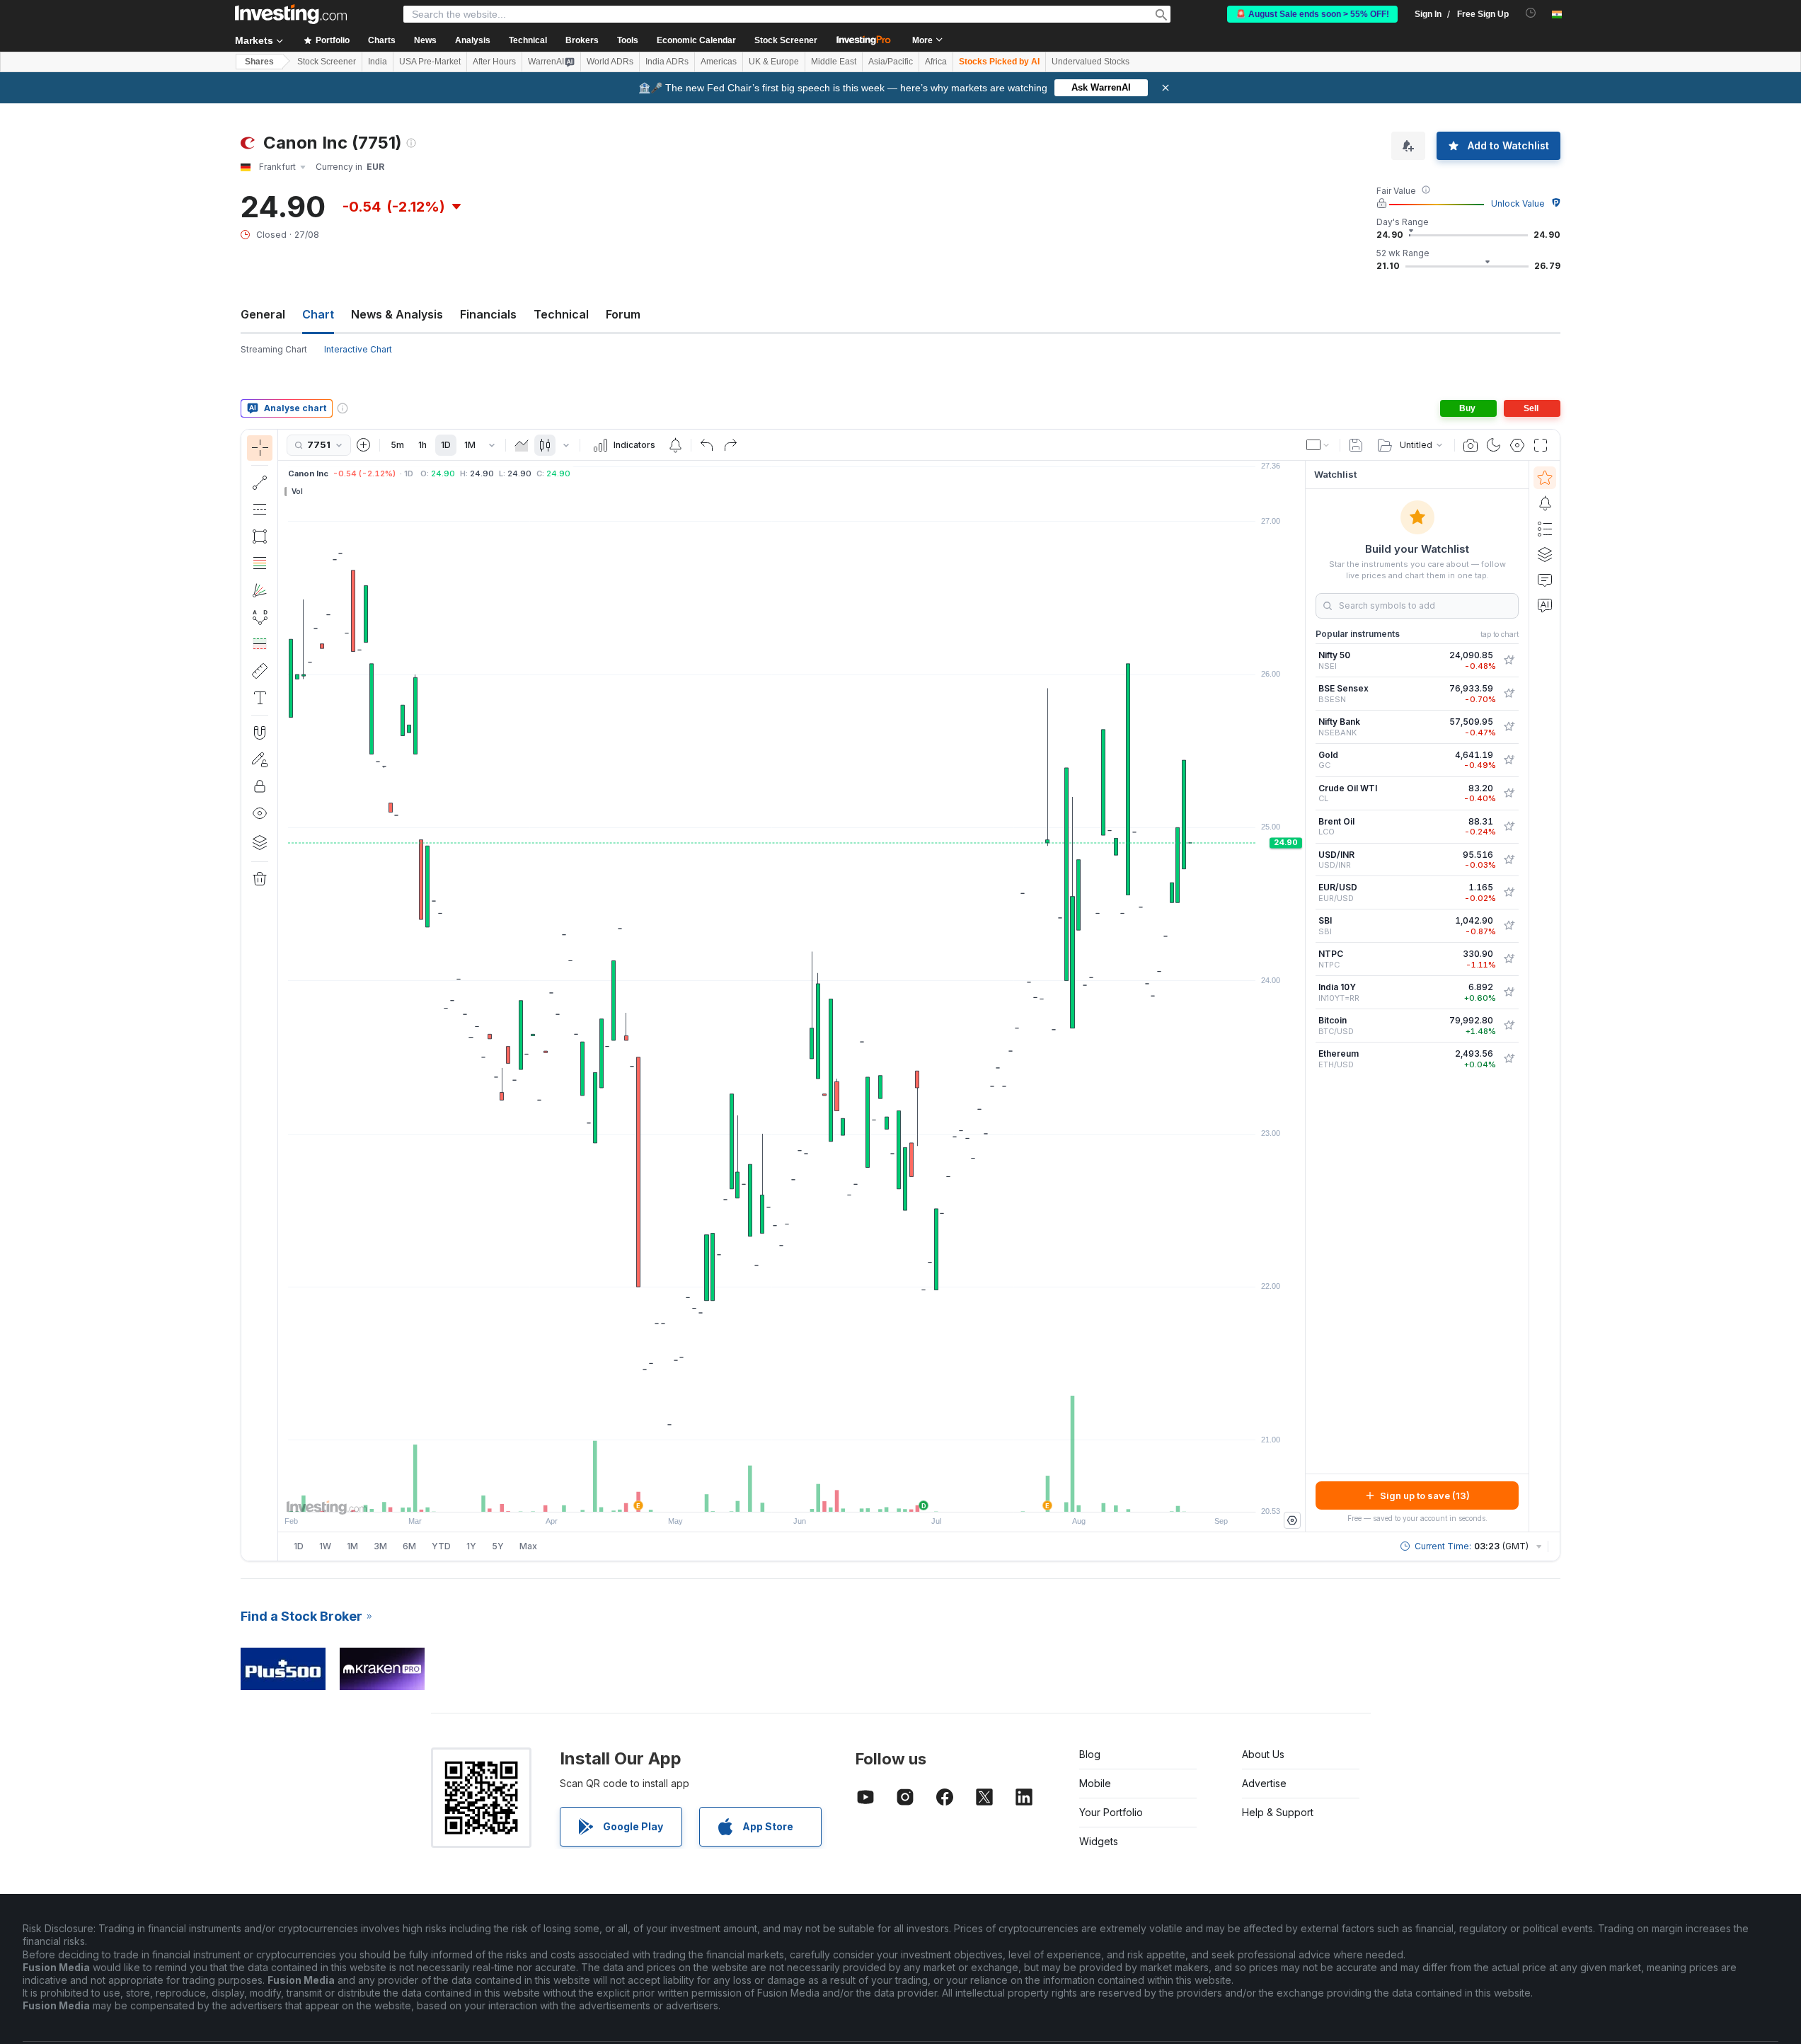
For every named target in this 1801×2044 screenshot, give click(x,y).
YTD (441, 1546)
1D (446, 445)
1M (470, 445)
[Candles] (545, 445)
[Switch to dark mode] (1494, 445)
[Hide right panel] (1301, 997)
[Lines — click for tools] (260, 483)
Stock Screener (786, 40)
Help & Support (1278, 1812)
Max (528, 1546)
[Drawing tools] (282, 995)
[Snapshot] (1471, 445)
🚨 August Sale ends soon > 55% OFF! (1312, 14)
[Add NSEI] (1509, 660)
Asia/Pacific (891, 62)
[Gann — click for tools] (260, 590)
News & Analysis (397, 314)
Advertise (1264, 1783)
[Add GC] (1509, 760)
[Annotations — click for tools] (260, 698)
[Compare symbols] (364, 445)
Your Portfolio (1111, 1812)
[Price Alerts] (675, 445)
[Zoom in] (773, 1494)
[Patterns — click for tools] (260, 617)
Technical (561, 314)
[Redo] (730, 445)
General (263, 314)
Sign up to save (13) (1425, 1495)
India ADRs (667, 62)
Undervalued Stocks (1091, 62)
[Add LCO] (1509, 827)
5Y (498, 1546)
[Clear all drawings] (260, 879)
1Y (471, 1546)
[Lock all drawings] (260, 786)
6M (409, 1546)
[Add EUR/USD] (1509, 892)
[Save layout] (1356, 445)
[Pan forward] (811, 1494)
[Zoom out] (754, 1494)
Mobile (1095, 1783)
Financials (488, 314)
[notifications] (1531, 13)
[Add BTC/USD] (1509, 1026)
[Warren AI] (1545, 605)
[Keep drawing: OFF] (260, 759)
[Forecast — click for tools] (260, 644)
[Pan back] (792, 1494)
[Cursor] (260, 448)
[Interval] (492, 445)
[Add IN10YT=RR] (1509, 992)
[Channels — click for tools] (260, 510)
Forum (623, 314)
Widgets (1099, 1841)
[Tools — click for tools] (260, 671)
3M (380, 1546)
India (378, 62)
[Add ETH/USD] (1509, 1059)
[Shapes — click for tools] (260, 536)
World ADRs (610, 62)
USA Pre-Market (430, 62)
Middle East (834, 62)
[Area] (522, 445)
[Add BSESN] (1509, 694)
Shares (259, 62)
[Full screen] (1541, 445)
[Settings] (1292, 1520)
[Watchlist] (1545, 478)
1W (325, 1546)
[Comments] (1545, 580)
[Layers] (260, 842)
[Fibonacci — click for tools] (260, 563)
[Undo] (707, 445)
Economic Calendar (696, 40)
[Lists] (1545, 529)
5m (397, 445)
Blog (1090, 1754)
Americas (719, 62)
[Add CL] (1509, 793)
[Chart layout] (1318, 445)
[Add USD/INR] (1509, 860)
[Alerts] (1545, 503)
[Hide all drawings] (260, 813)
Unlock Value (1518, 203)
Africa (936, 62)
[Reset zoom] (830, 1494)
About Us (1263, 1754)
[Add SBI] (1509, 926)
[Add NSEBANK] (1509, 727)
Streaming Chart (274, 349)
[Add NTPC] (1509, 959)
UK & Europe (774, 62)
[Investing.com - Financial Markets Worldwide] (291, 14)
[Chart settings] (1517, 445)
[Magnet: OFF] (260, 733)
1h (422, 445)
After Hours (494, 62)
